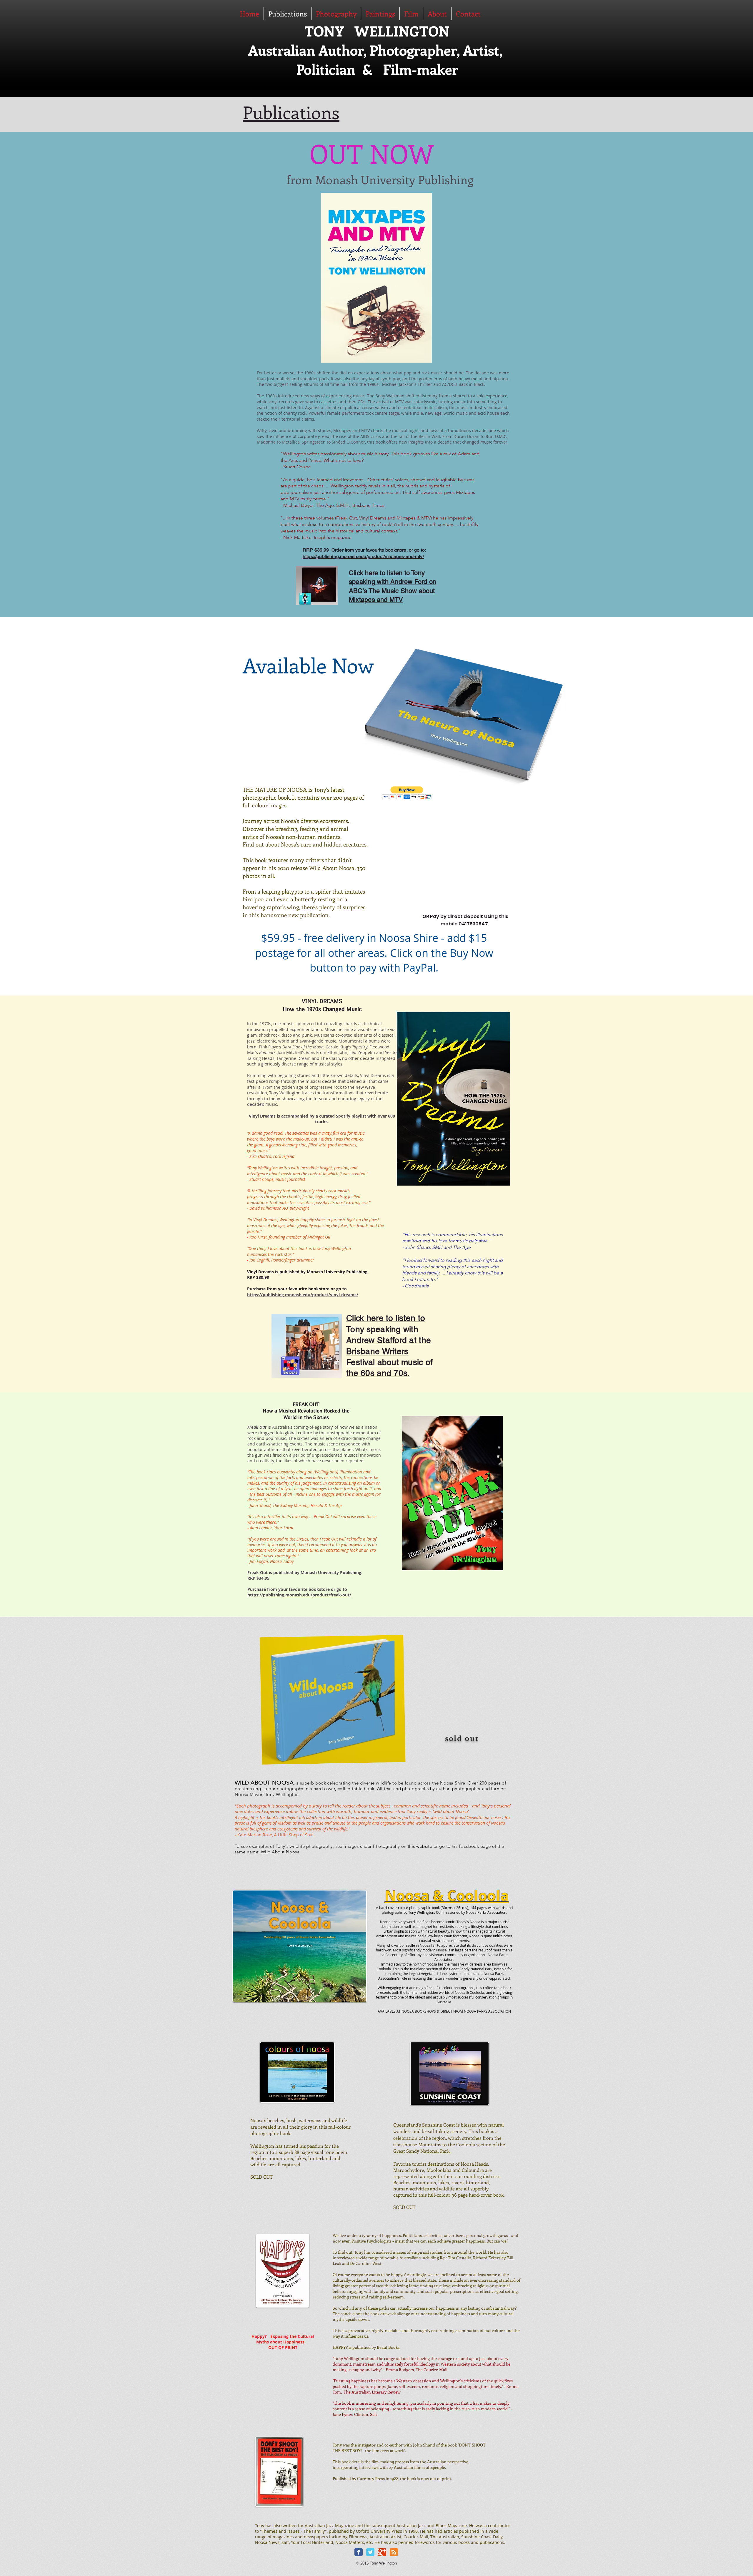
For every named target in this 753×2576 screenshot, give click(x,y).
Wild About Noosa (280, 1852)
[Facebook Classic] (359, 2552)
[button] (407, 793)
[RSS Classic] (394, 2552)
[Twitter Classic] (370, 2552)
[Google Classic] (382, 2552)
